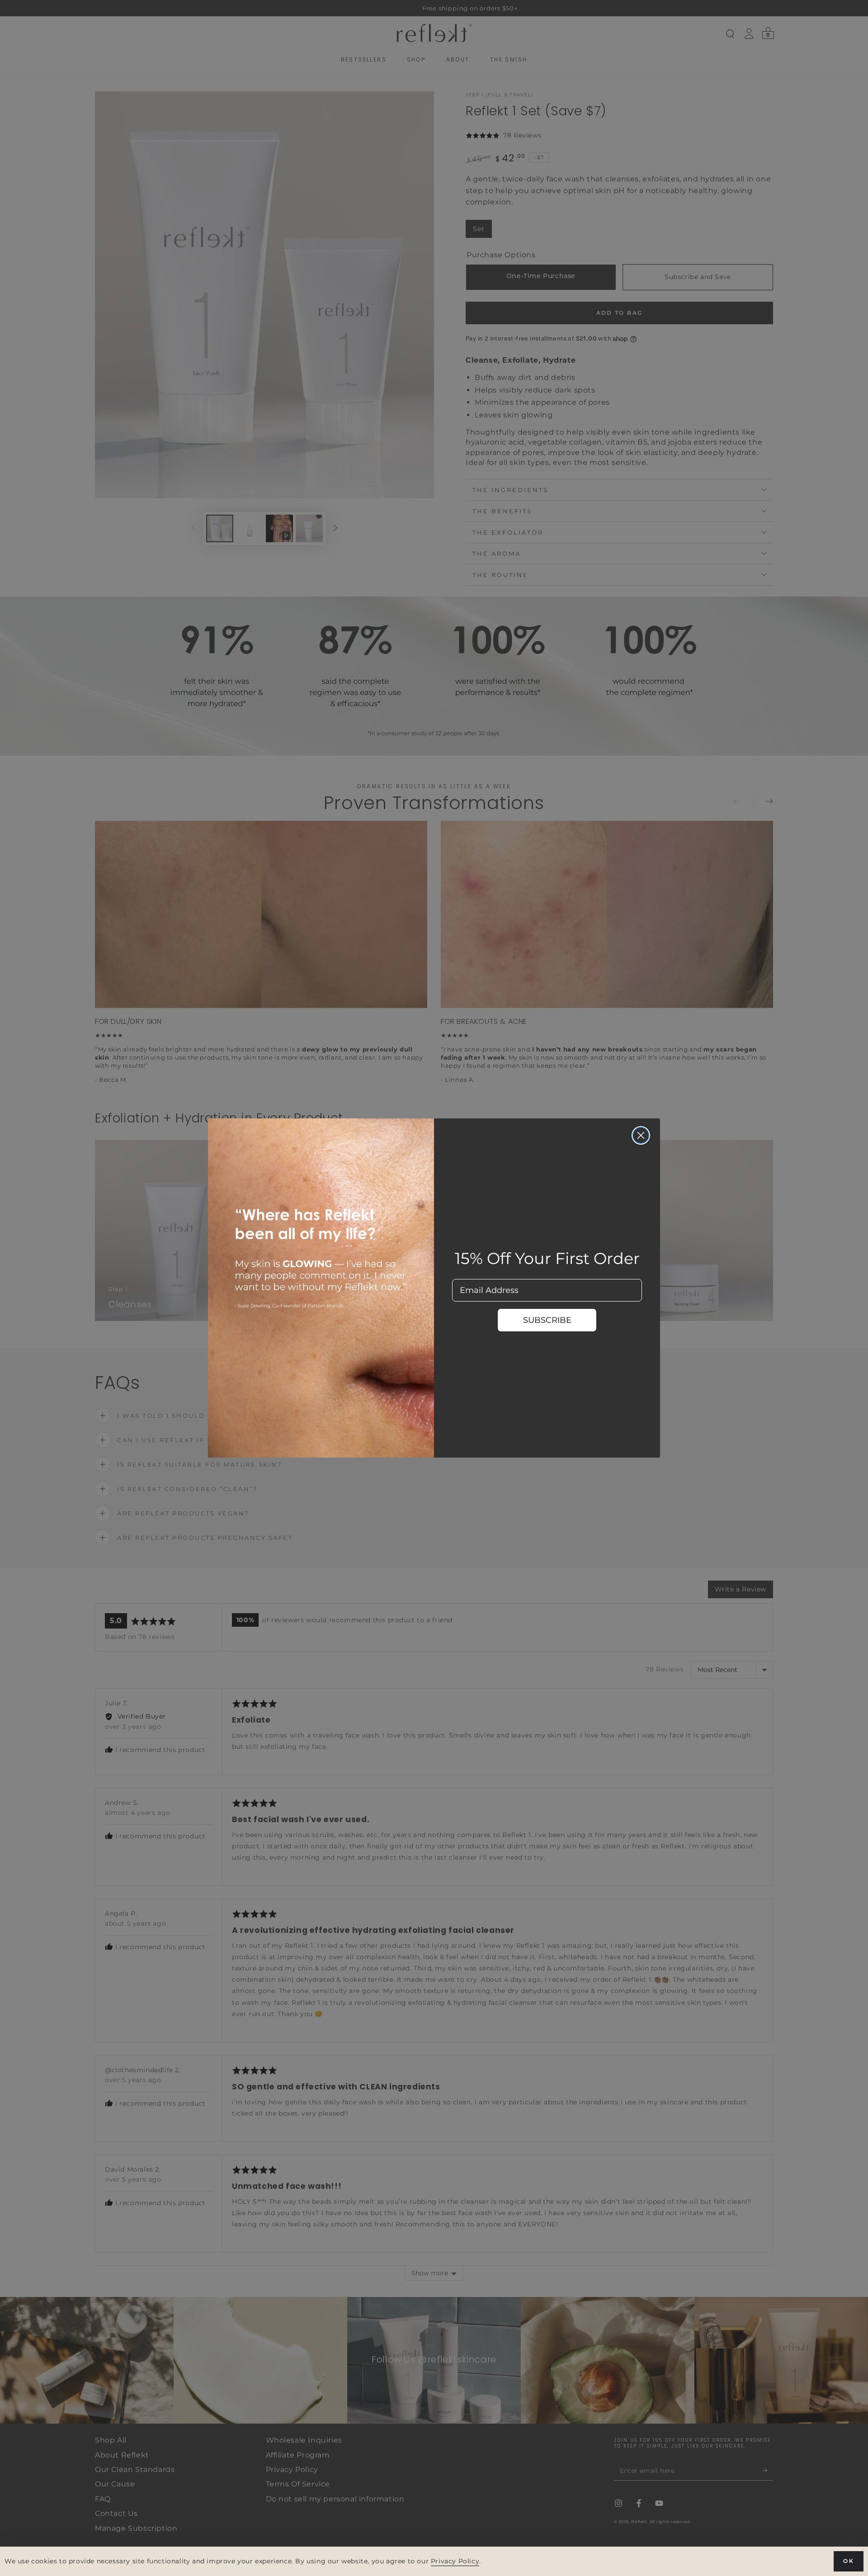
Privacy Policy (455, 2561)
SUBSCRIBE (547, 1320)
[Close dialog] (641, 1135)
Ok (849, 2561)
